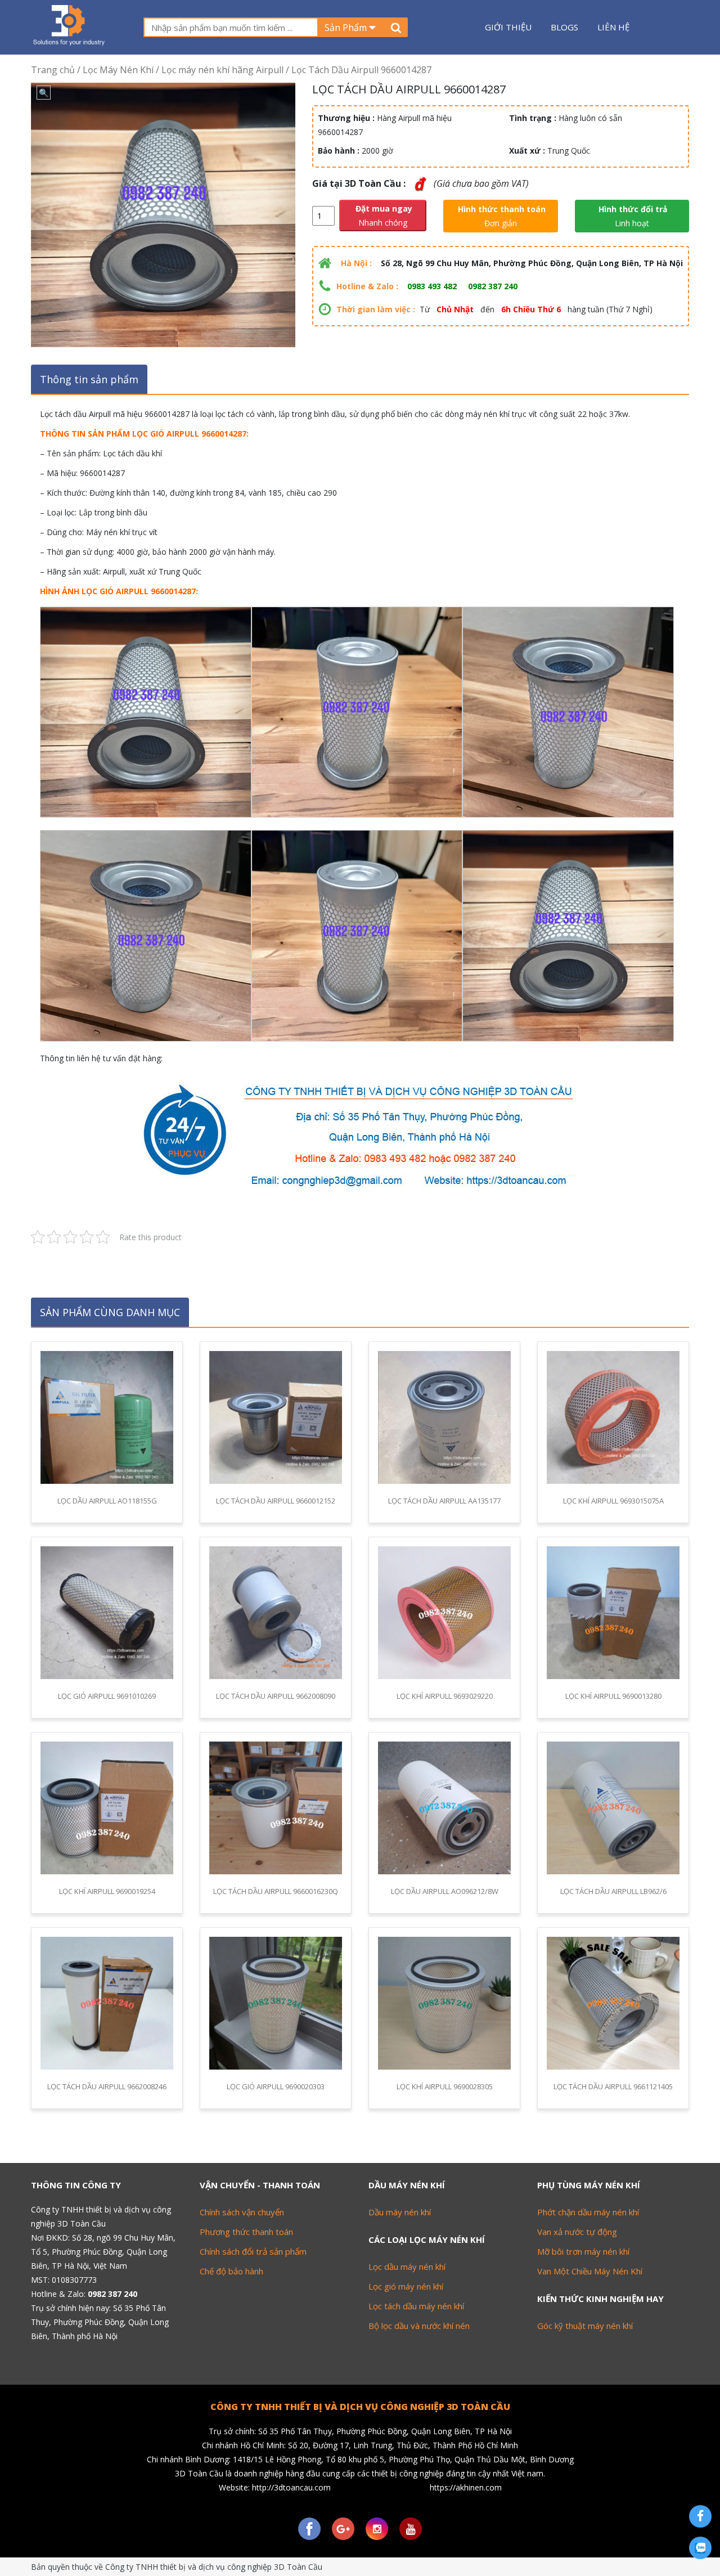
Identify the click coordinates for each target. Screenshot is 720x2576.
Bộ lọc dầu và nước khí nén (419, 2326)
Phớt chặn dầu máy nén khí (588, 2212)
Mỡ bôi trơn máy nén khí (583, 2251)
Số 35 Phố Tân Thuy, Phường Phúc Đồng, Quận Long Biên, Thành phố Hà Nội (100, 2322)
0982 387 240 (493, 286)
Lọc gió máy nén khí (406, 2286)
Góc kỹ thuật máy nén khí (585, 2326)
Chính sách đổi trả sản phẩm (253, 2251)
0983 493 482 (432, 286)
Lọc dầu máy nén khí (407, 2267)
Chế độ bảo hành (231, 2271)
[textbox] (231, 27)
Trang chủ (53, 70)
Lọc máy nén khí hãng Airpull (222, 70)
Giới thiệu (508, 27)
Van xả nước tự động (577, 2232)
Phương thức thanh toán (246, 2232)
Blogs (564, 27)
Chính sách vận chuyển (242, 2212)
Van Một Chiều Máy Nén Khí (590, 2271)
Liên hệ (613, 27)
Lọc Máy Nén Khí (118, 70)
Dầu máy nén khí (400, 2212)
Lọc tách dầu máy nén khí (416, 2306)
